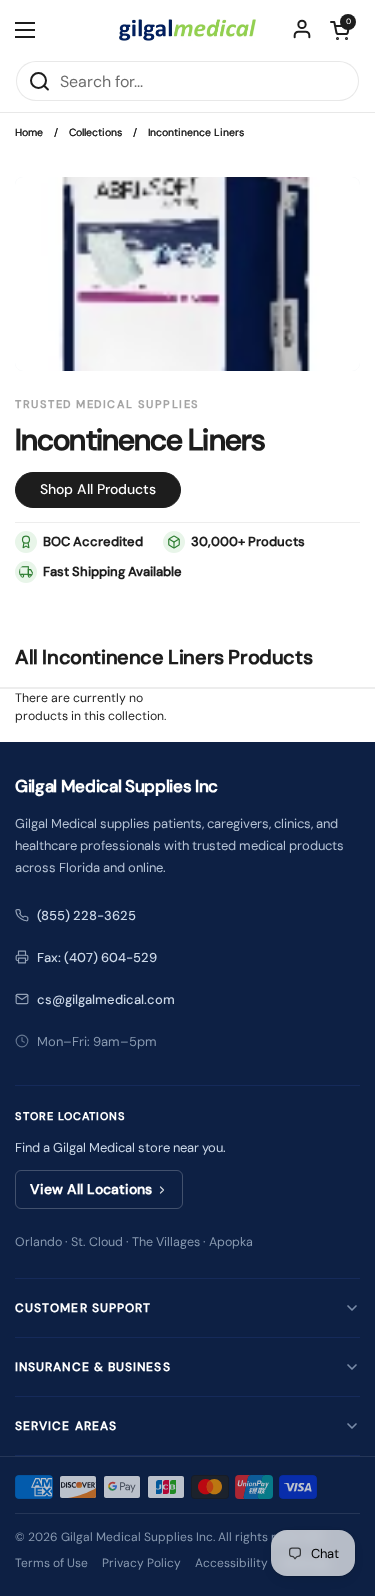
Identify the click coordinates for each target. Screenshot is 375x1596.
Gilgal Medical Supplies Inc (137, 1537)
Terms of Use (51, 1563)
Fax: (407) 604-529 (97, 957)
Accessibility (231, 1563)
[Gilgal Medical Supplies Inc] (187, 30)
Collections (95, 132)
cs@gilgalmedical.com (106, 999)
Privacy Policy (141, 1563)
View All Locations (91, 1189)
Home (29, 132)
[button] (340, 30)
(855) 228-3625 (86, 915)
